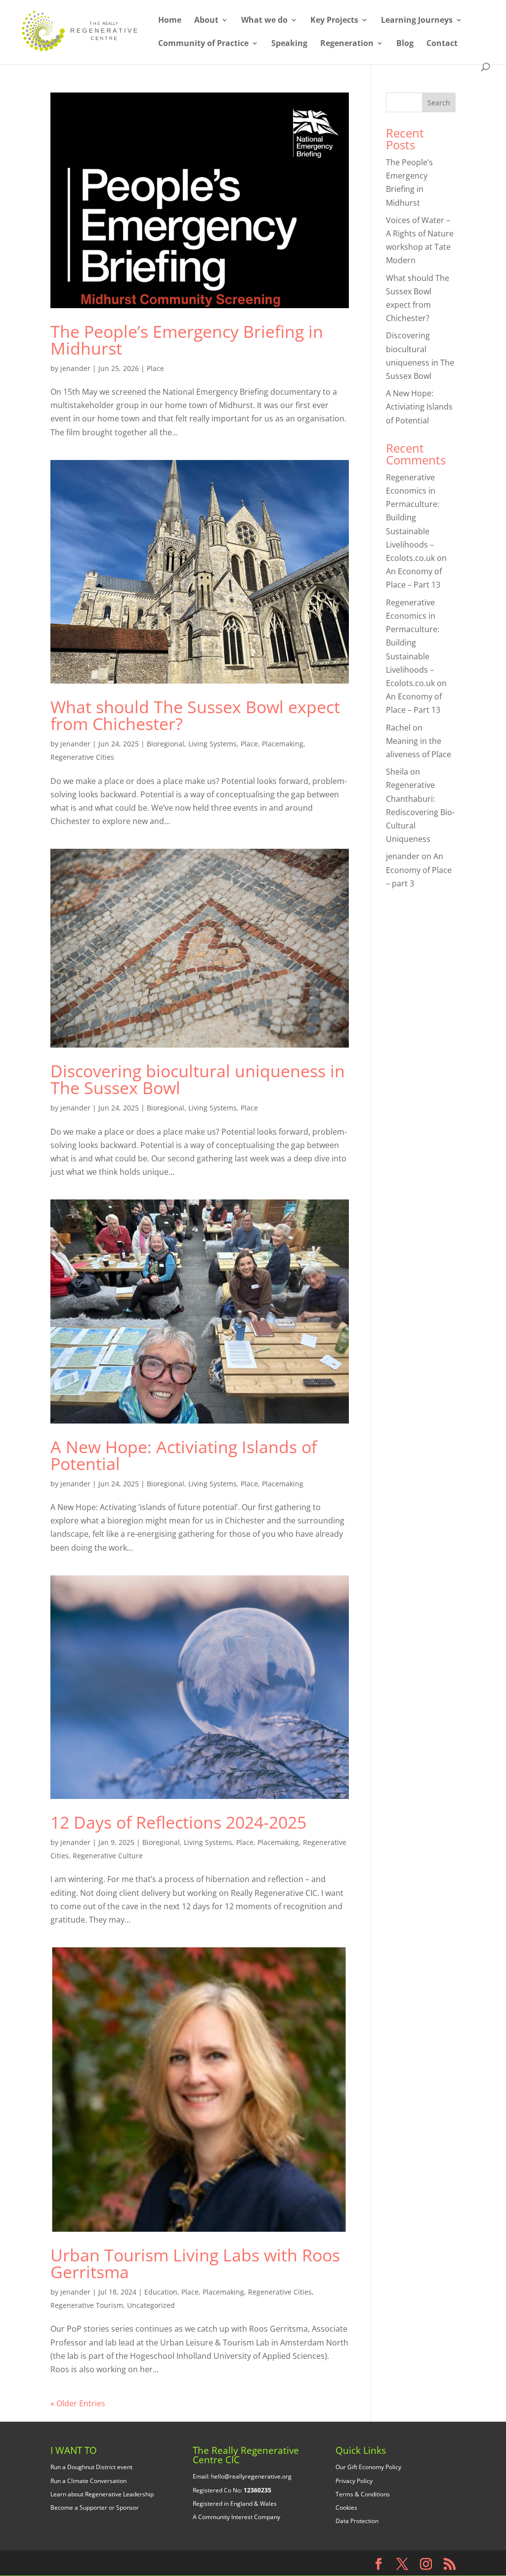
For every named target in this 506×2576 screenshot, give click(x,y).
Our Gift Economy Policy (368, 2467)
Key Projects (334, 21)
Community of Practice (203, 44)
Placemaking (283, 744)
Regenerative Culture (108, 1856)
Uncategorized (151, 2305)
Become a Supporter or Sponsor (95, 2507)
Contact (442, 44)
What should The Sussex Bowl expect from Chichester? (195, 715)
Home (170, 21)
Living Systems (212, 744)
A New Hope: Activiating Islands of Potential (184, 1455)
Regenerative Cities (82, 757)
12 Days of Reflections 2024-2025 (178, 1822)
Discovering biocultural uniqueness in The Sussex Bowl (198, 1079)
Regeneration (347, 44)
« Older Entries (78, 2403)
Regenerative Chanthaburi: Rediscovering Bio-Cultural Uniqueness (420, 812)
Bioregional (166, 744)
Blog (405, 44)
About (206, 21)
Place (155, 368)
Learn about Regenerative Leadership (102, 2494)
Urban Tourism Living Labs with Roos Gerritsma (195, 2263)
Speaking (289, 44)
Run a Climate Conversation (88, 2481)
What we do (264, 21)
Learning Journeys (417, 21)
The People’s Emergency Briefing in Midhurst (187, 340)
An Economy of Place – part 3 (419, 870)
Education (161, 2292)
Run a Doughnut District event (91, 2467)
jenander (75, 368)
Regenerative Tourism (87, 2305)
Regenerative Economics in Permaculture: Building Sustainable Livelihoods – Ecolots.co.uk (413, 518)
